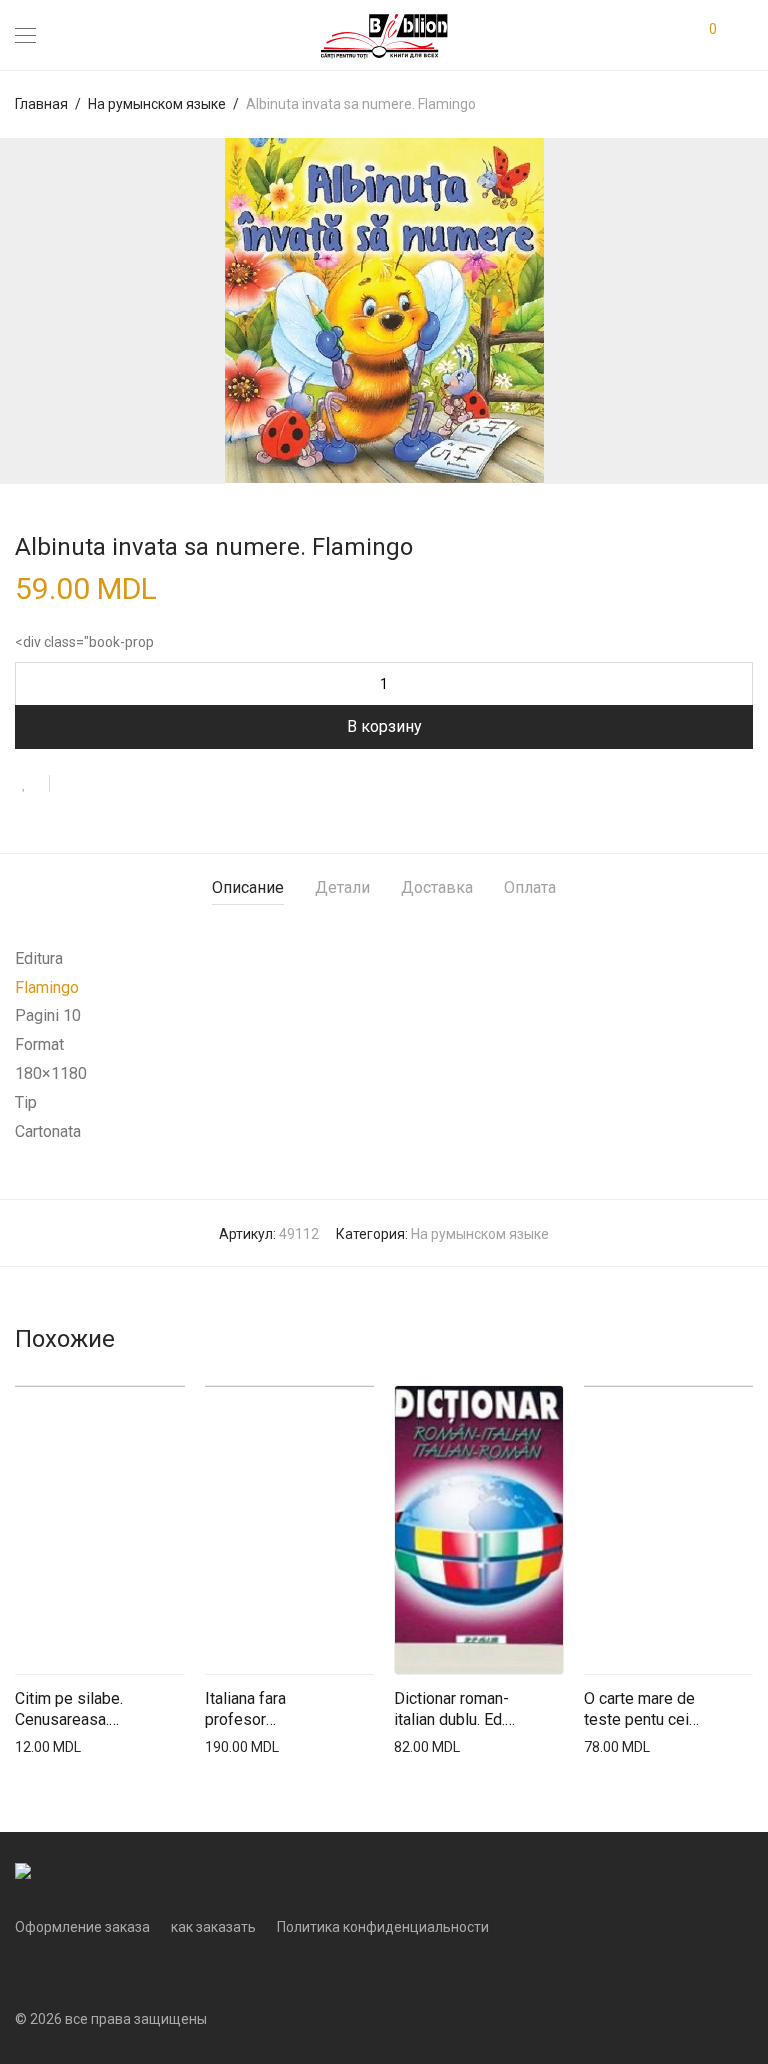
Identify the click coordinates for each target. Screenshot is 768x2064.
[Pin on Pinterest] (130, 785)
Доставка (437, 887)
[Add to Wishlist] (32, 783)
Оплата (530, 887)
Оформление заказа (82, 1927)
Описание (248, 887)
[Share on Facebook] (72, 785)
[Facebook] (21, 1971)
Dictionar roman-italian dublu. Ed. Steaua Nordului (451, 1710)
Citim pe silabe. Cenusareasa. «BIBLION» (69, 1710)
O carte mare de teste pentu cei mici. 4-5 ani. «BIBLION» (639, 1710)
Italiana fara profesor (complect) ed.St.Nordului (253, 1710)
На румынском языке (157, 104)
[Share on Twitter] (101, 785)
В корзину (384, 726)
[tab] (248, 888)
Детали (342, 887)
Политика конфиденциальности (383, 1927)
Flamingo (47, 987)
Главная (41, 104)
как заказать (213, 1927)
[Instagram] (52, 1971)
